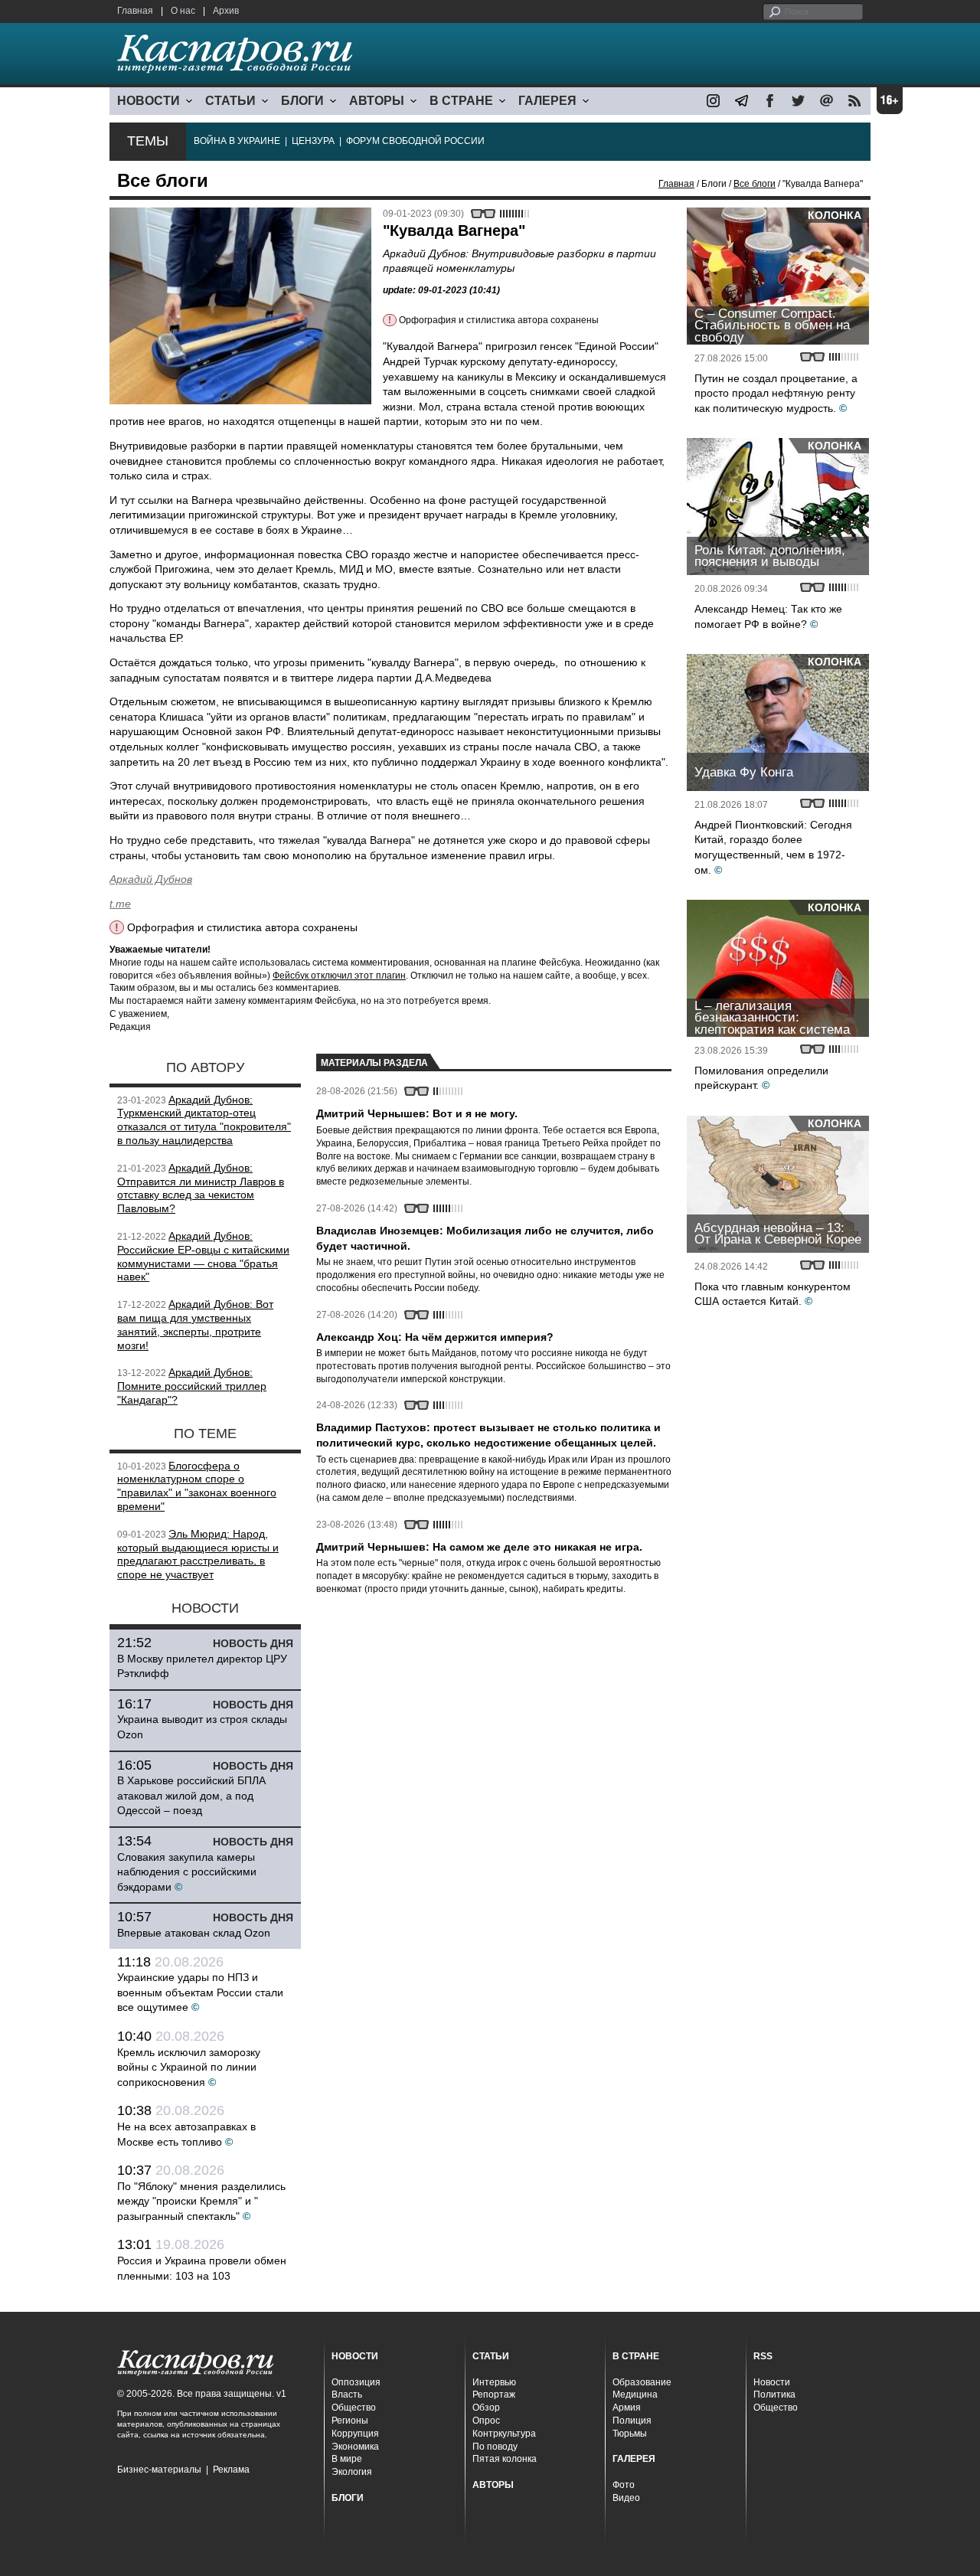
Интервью (494, 2382)
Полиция (632, 2421)
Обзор (486, 2408)
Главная (135, 11)
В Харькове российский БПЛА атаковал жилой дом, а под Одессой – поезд (191, 1795)
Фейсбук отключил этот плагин (339, 976)
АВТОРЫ (377, 101)
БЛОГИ (302, 101)
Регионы (350, 2421)
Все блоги (755, 184)
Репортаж (494, 2395)
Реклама (231, 2470)
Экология (352, 2472)
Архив (226, 11)
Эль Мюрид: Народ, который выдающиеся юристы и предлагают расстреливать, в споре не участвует (198, 1554)
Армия (627, 2408)
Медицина (635, 2395)
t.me (120, 904)
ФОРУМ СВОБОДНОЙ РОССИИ (415, 141)
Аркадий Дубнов (151, 879)
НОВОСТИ (149, 101)
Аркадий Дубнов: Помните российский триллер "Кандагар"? (192, 1386)
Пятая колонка (505, 2459)
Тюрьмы (630, 2434)
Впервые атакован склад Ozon (194, 1933)
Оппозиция (356, 2382)
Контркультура (504, 2434)
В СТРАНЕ (461, 101)
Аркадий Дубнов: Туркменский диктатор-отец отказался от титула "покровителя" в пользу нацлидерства (204, 1120)
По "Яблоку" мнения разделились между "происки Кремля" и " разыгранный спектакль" (201, 2201)
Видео (626, 2498)
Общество (354, 2408)
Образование (642, 2382)
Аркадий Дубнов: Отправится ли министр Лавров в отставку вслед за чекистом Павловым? (201, 1188)
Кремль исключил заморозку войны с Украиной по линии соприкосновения (189, 2067)
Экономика (355, 2447)
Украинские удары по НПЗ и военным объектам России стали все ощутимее (200, 1992)
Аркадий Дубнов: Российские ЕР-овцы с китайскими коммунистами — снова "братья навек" (203, 1256)
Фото (624, 2485)
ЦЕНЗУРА (313, 141)
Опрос (486, 2421)
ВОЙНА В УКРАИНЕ (237, 141)
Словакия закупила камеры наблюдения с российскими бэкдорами (187, 1872)
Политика (774, 2395)
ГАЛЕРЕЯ (547, 101)
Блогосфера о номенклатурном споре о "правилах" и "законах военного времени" (197, 1486)
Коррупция (355, 2434)
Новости (772, 2382)
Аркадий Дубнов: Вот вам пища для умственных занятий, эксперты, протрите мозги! (195, 1324)
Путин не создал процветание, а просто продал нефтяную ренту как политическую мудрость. (776, 393)
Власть (347, 2395)
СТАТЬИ (230, 101)
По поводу (495, 2447)
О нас (183, 11)
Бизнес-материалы (159, 2470)
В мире (347, 2459)
